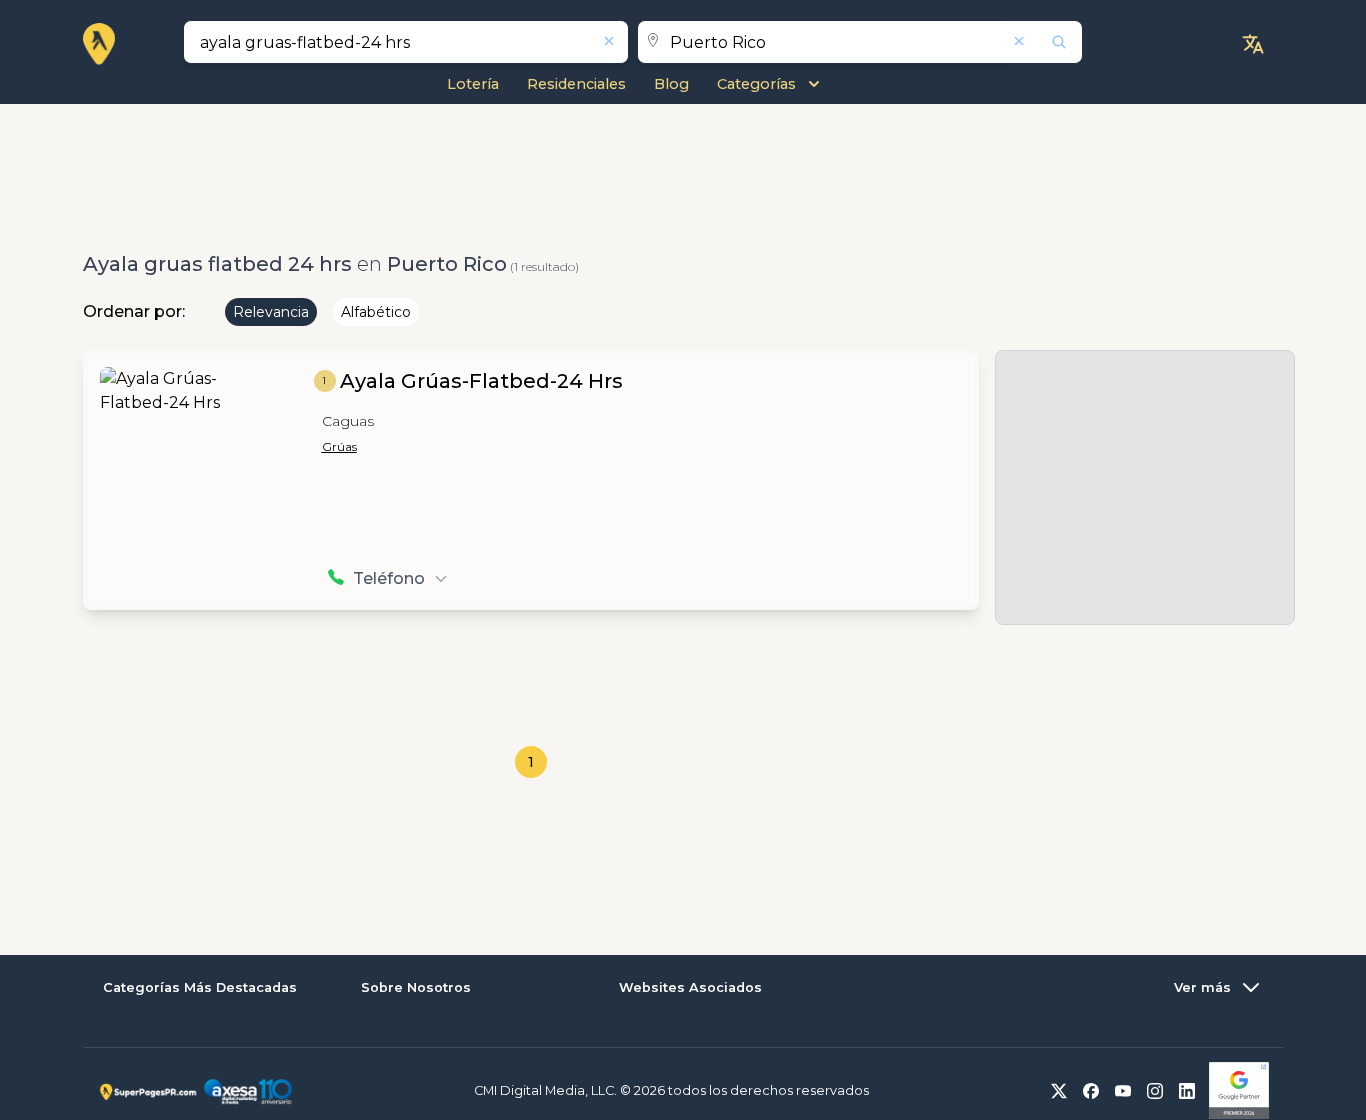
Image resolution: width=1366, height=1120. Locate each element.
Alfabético (376, 312)
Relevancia (271, 312)
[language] (1253, 44)
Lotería (473, 84)
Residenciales (576, 84)
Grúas (339, 446)
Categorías (756, 84)
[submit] (1046, 42)
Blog (671, 84)
